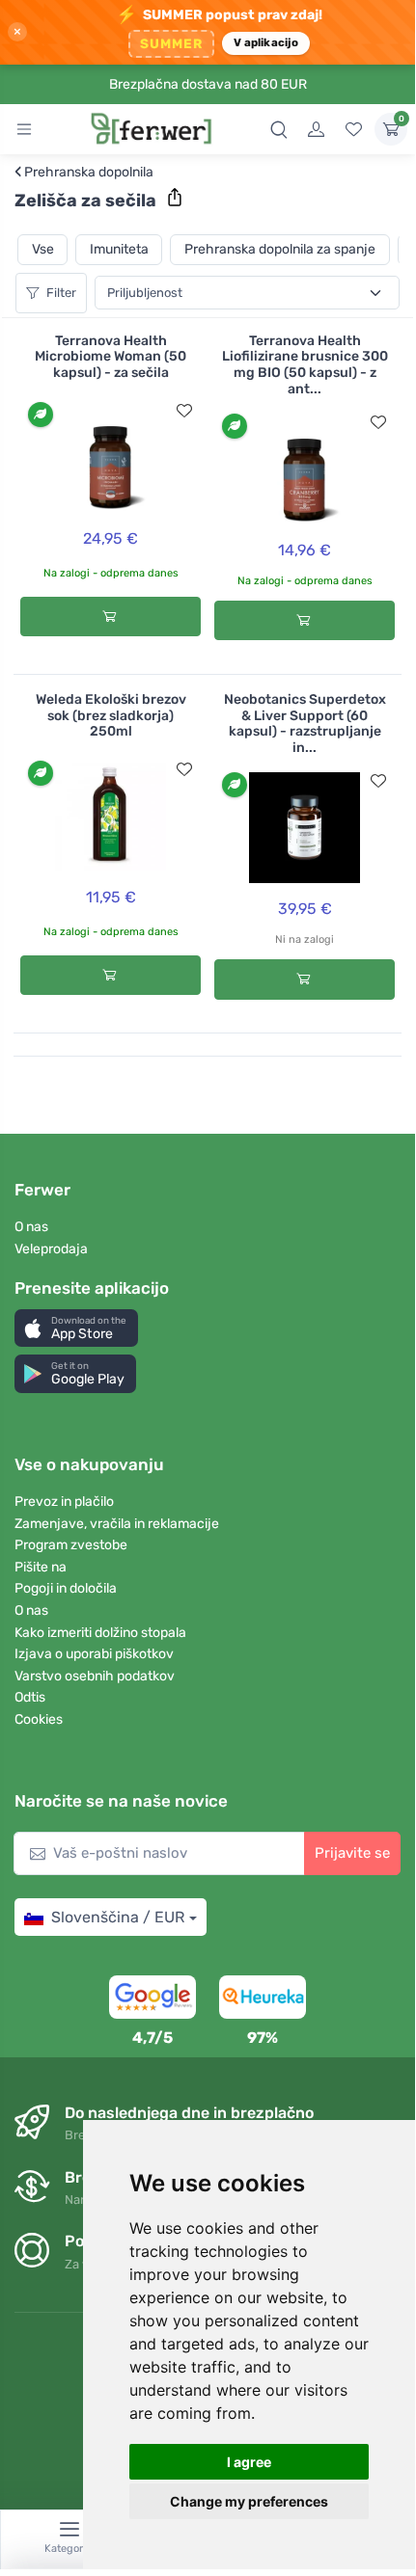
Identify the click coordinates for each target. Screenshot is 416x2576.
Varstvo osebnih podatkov (95, 1676)
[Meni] (24, 129)
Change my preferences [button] (249, 2501)
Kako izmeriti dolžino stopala (100, 1633)
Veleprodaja (51, 1249)
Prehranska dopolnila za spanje (280, 249)
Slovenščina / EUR (118, 1917)
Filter (61, 293)
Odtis (30, 1697)
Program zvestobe (71, 1545)
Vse (43, 249)
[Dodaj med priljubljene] (184, 411)
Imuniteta (119, 249)
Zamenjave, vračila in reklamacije (117, 1524)
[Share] (175, 198)
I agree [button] (249, 2462)
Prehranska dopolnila (84, 173)
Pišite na (41, 1567)
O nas (31, 1227)
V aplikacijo (266, 42)
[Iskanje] (279, 129)
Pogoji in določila (66, 1588)
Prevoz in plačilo (64, 1502)
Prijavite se (352, 1853)
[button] (76, 1328)
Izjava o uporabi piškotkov (94, 1654)
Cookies (39, 1719)
